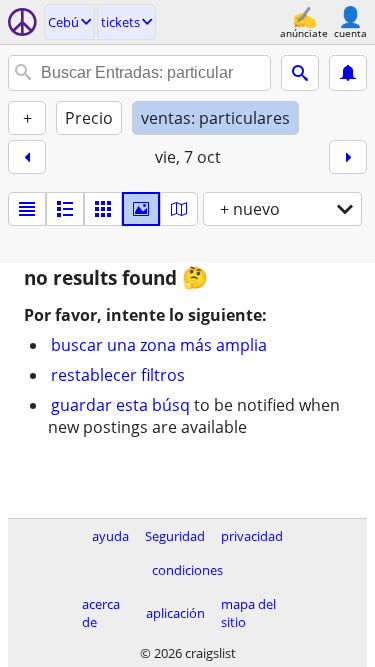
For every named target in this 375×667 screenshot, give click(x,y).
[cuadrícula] (103, 209)
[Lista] (27, 209)
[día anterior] (27, 157)
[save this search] (348, 73)
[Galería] (141, 209)
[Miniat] (65, 209)
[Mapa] (179, 209)
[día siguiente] (348, 157)
